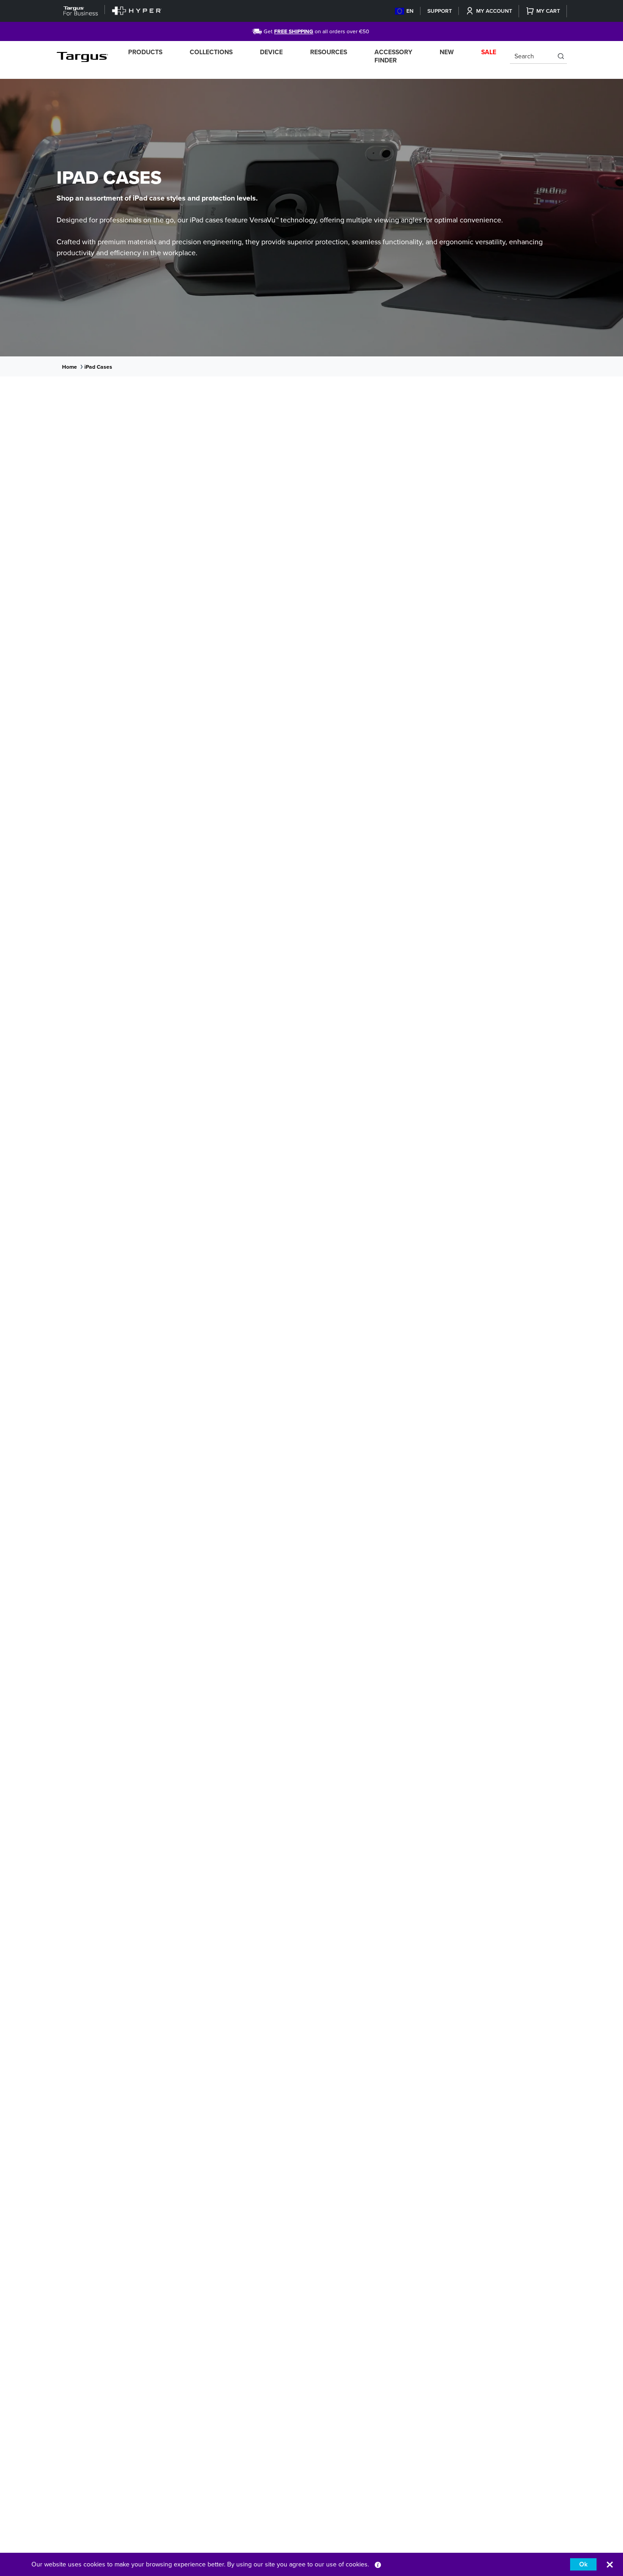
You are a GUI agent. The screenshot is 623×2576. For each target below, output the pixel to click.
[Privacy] (378, 2564)
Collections (211, 52)
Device (271, 52)
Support (440, 11)
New (447, 52)
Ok (583, 2564)
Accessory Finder (393, 56)
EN (410, 11)
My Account (494, 11)
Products (145, 52)
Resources (329, 52)
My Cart (548, 11)
